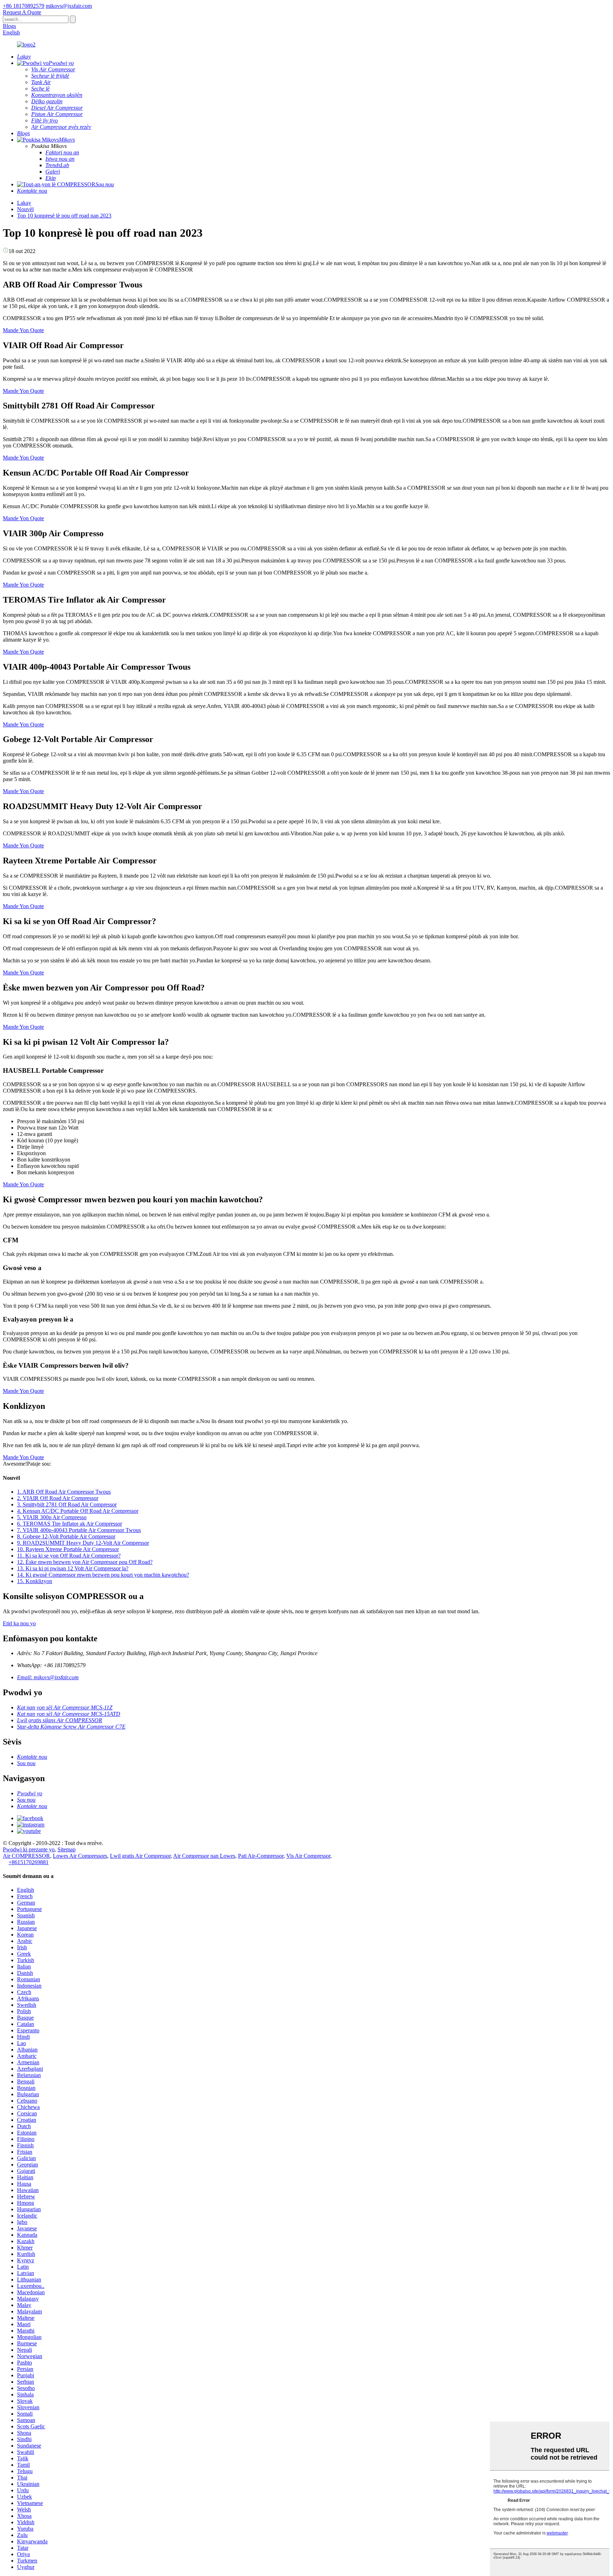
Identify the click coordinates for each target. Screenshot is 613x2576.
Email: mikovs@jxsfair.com (48, 1677)
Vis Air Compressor (308, 1856)
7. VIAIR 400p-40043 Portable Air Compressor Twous (79, 1530)
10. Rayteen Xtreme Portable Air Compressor (68, 1549)
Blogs (9, 26)
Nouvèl (25, 209)
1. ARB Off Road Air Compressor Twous (64, 1492)
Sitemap (67, 1849)
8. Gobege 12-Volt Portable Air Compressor (66, 1536)
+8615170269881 (29, 1862)
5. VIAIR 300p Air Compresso (52, 1517)
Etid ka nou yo (19, 1623)
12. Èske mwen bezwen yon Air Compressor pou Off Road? (85, 1562)
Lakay (24, 203)
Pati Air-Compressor (261, 1856)
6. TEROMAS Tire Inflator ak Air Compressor (70, 1524)
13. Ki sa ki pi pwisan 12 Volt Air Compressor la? (73, 1568)
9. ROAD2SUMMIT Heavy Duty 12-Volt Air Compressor (83, 1543)
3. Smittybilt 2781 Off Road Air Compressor (67, 1504)
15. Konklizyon (35, 1581)
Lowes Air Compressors (80, 1856)
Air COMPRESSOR (26, 1856)
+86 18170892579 (24, 6)
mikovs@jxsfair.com (69, 6)
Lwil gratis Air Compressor (140, 1856)
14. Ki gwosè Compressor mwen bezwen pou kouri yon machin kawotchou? (103, 1575)
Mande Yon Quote (23, 330)
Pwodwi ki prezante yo (29, 1849)
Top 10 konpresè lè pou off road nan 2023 (64, 216)
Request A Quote (22, 12)
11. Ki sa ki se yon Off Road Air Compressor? (69, 1556)
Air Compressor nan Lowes (204, 1856)
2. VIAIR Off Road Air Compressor (58, 1498)
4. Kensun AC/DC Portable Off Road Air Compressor (78, 1511)
